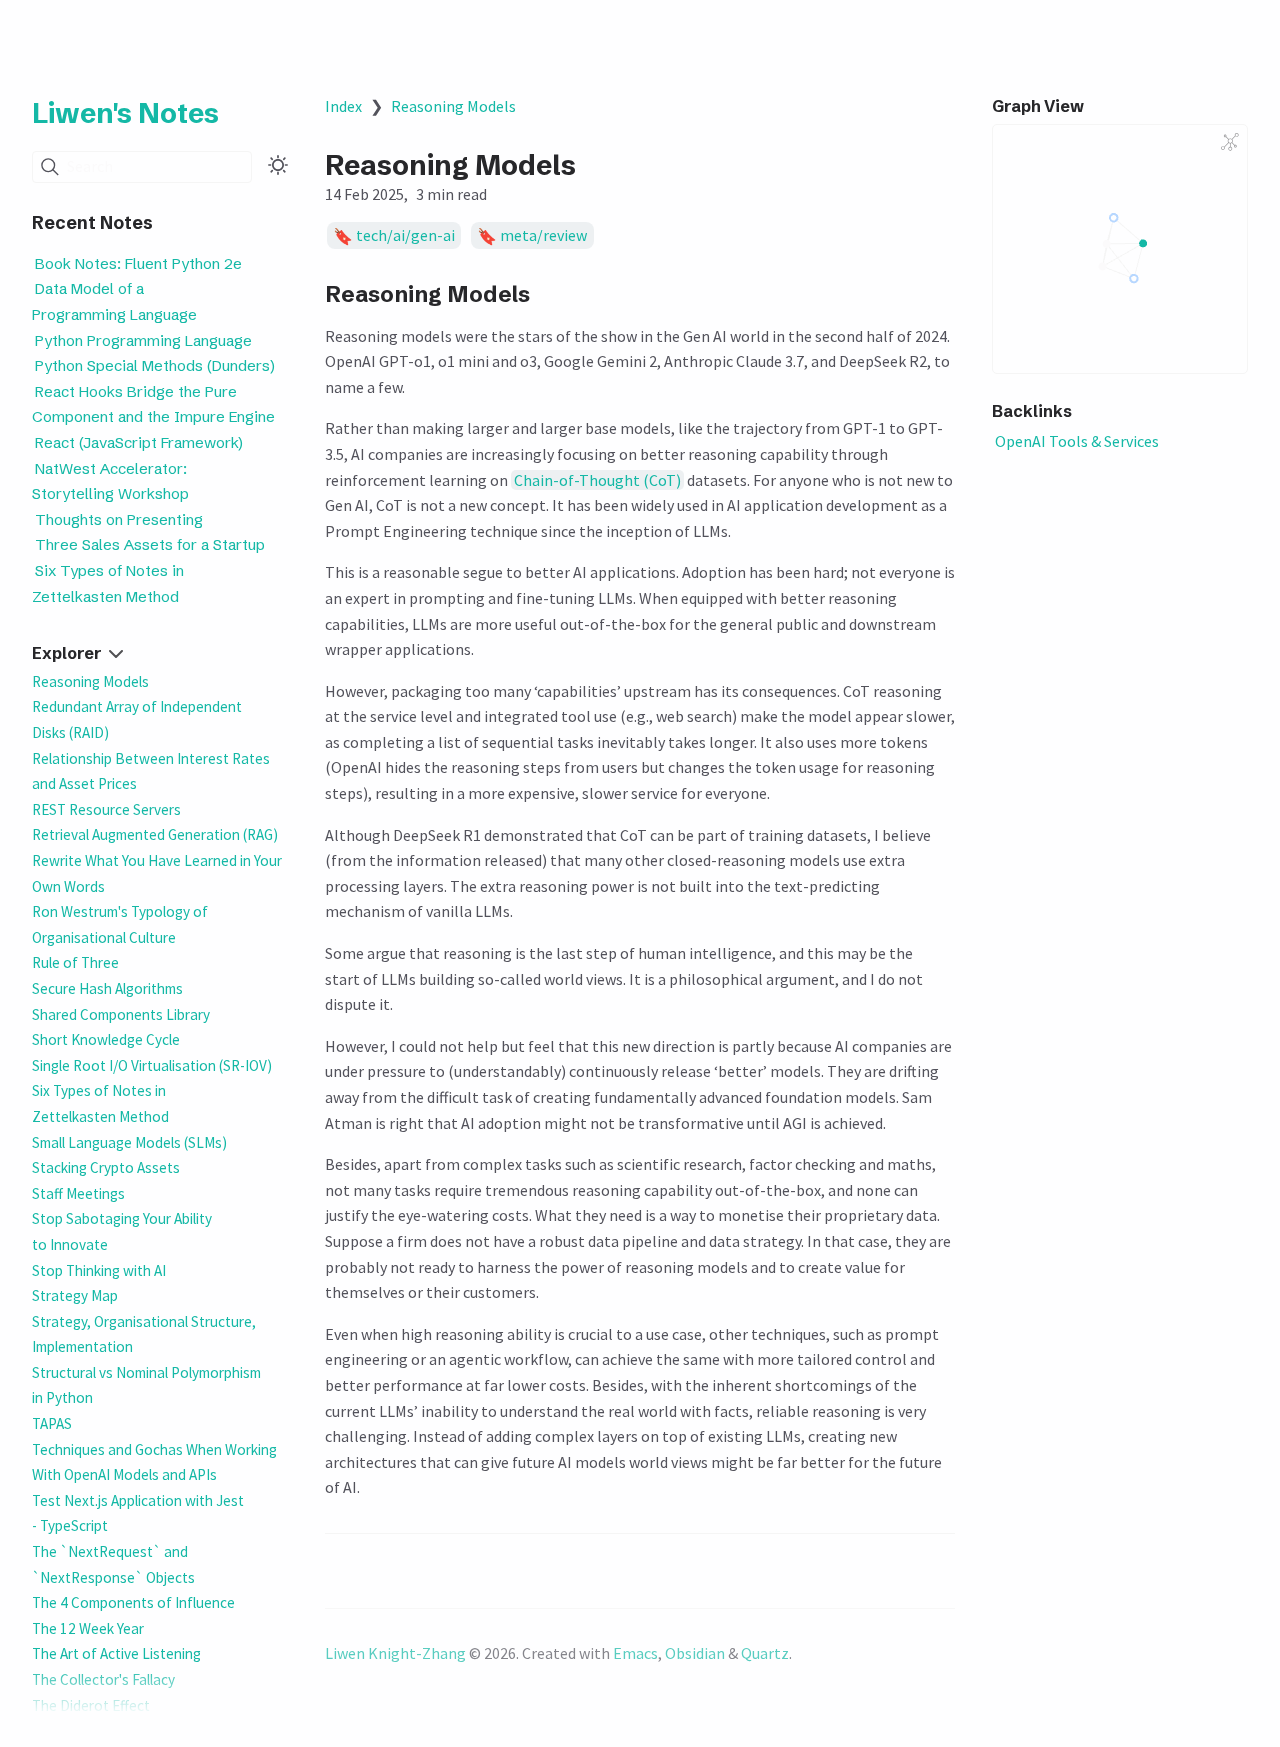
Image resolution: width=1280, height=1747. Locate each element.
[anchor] (550, 293)
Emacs (635, 1653)
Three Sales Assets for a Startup (150, 545)
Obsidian (695, 1653)
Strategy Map (75, 1295)
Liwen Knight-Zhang (395, 1653)
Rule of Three (75, 962)
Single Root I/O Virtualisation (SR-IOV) (152, 1065)
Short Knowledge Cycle (106, 1039)
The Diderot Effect (91, 1705)
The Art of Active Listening (116, 1653)
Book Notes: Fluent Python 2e (138, 263)
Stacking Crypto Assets (106, 1167)
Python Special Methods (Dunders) (155, 366)
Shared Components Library (121, 1014)
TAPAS (52, 1423)
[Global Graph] (1230, 142)
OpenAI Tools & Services (1077, 441)
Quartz (765, 1653)
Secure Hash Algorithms (107, 988)
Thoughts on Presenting (119, 519)
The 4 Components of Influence (133, 1602)
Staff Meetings (78, 1193)
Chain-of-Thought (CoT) (597, 480)
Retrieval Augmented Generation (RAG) (155, 834)
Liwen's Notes (125, 113)
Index (343, 106)
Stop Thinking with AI (99, 1270)
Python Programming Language (143, 340)
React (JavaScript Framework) (139, 443)
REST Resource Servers (106, 809)
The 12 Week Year (88, 1628)
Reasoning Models (90, 681)
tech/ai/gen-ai (405, 236)
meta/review (543, 236)
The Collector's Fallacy (103, 1679)
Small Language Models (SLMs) (129, 1142)
